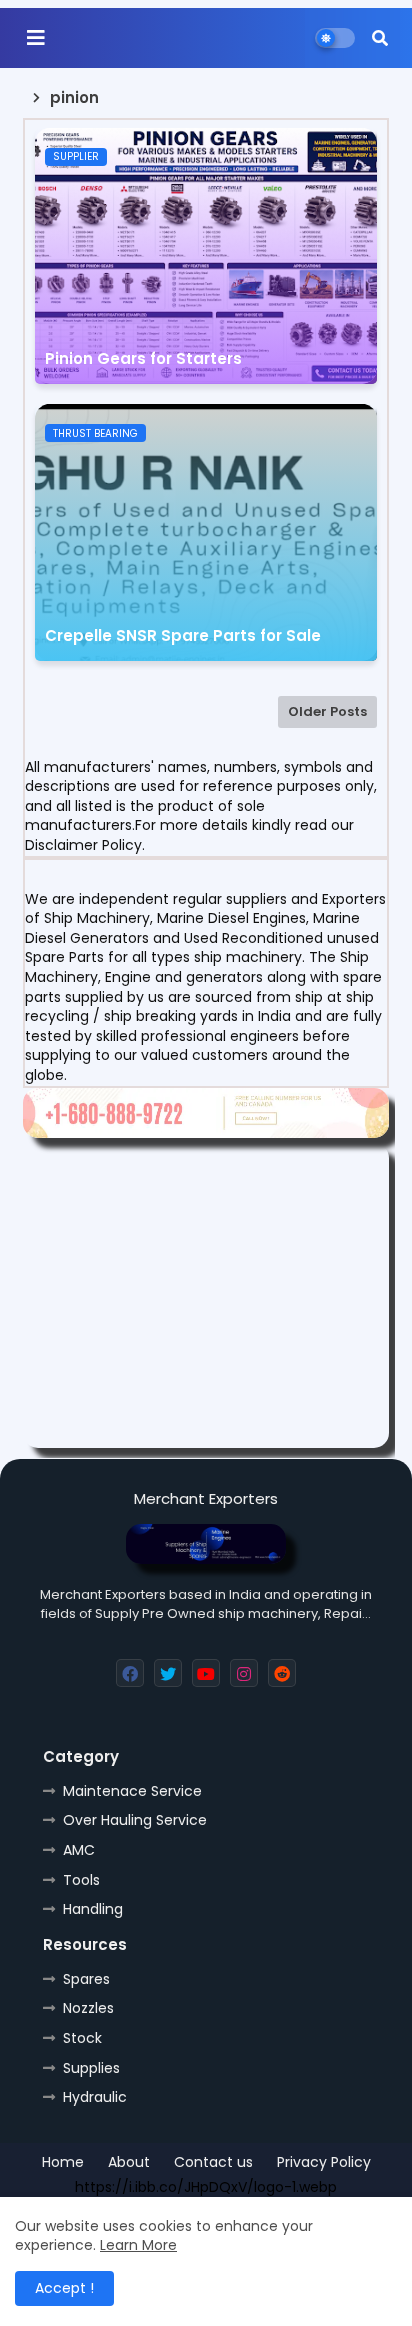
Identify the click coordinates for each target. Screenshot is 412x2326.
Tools (81, 1880)
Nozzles (88, 2008)
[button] (380, 38)
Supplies (91, 2068)
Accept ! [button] (64, 2288)
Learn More (138, 2245)
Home (63, 2162)
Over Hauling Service (135, 1820)
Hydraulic (95, 2097)
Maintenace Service (132, 1791)
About (129, 2162)
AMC (79, 1850)
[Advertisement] (206, 1295)
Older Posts (327, 711)
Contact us (213, 2162)
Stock (82, 2038)
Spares (86, 1979)
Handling (93, 1909)
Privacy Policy (324, 2162)
